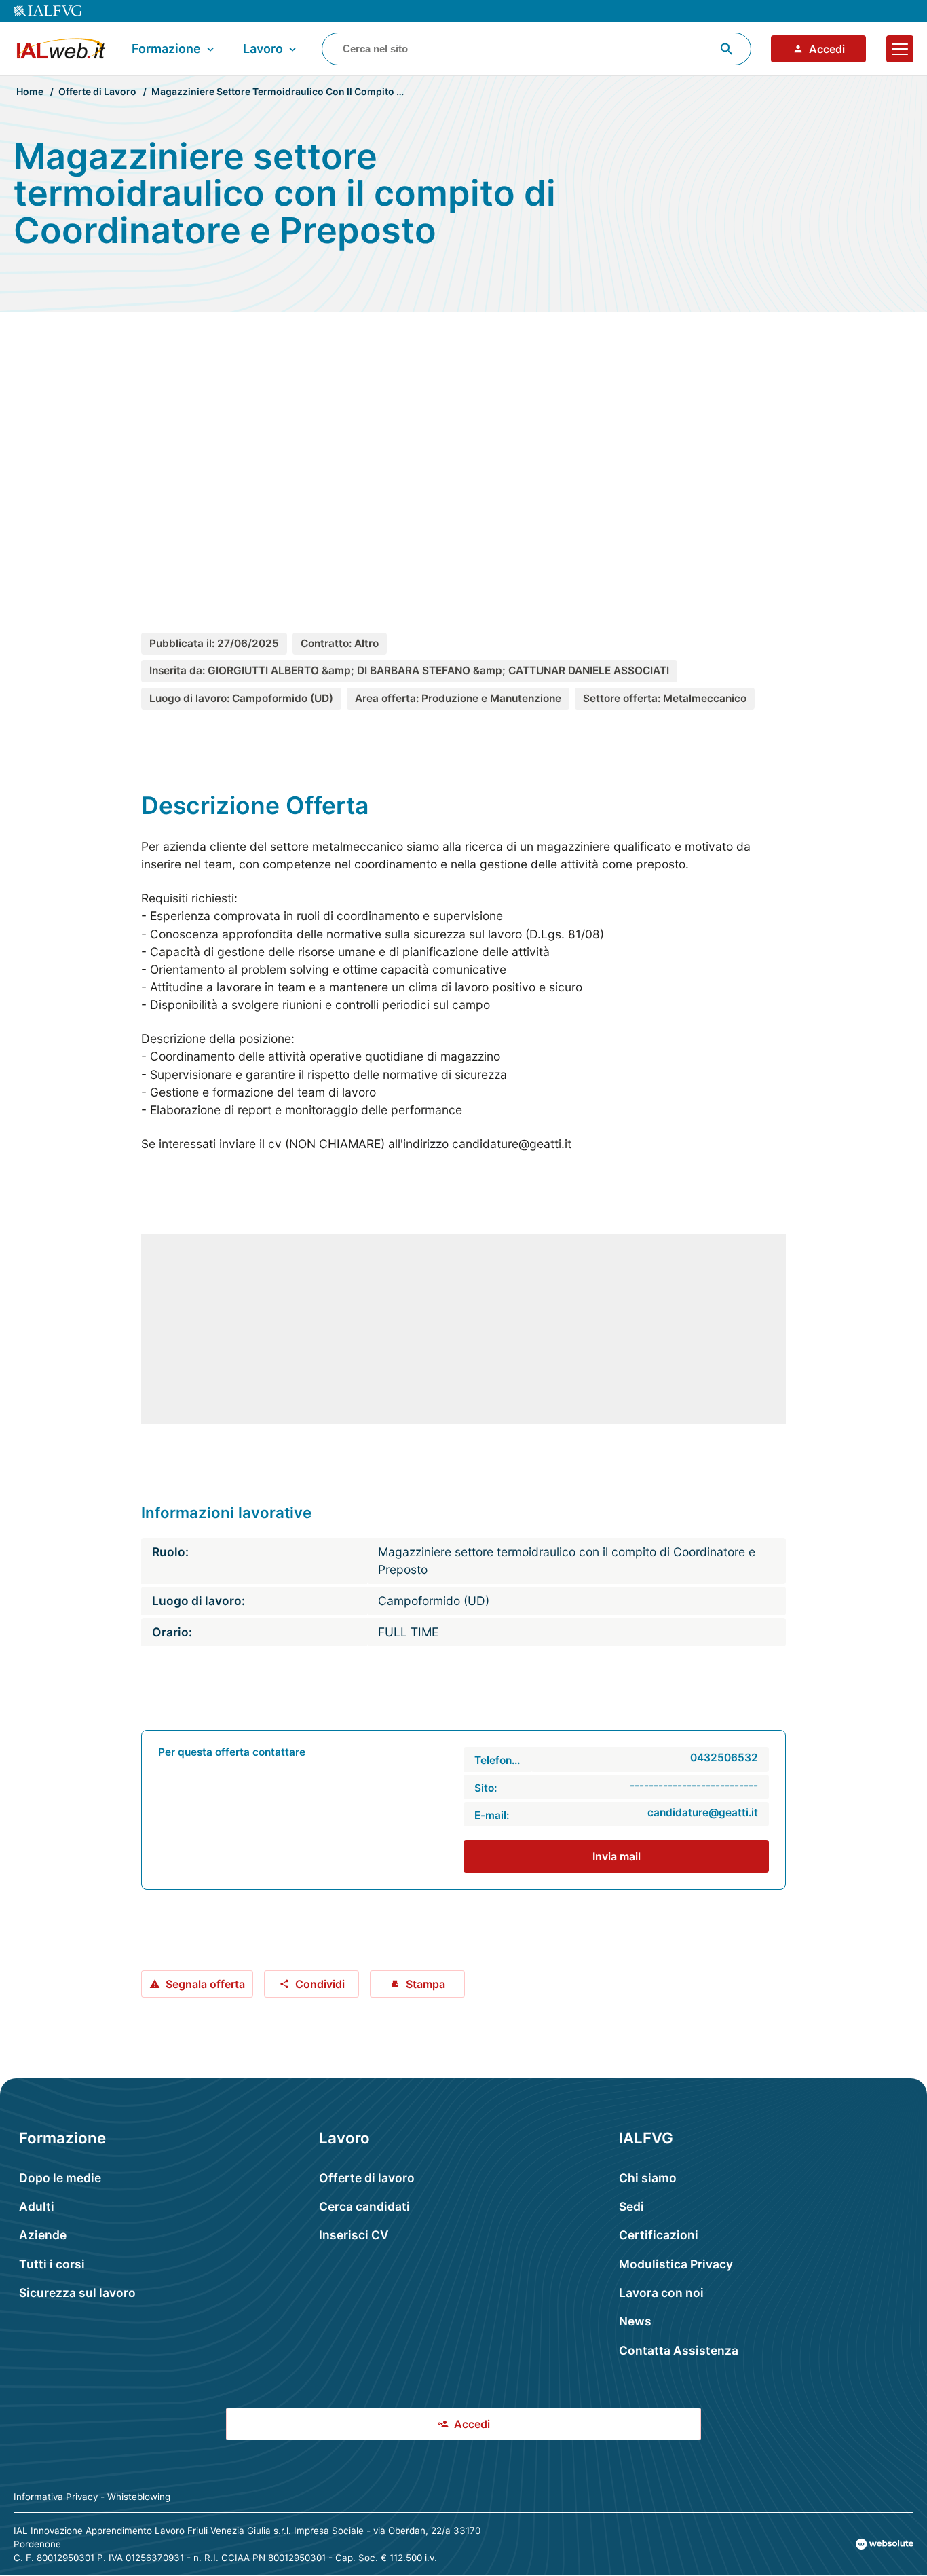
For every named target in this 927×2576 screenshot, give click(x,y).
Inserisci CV (354, 2235)
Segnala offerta (205, 1984)
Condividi (320, 1984)
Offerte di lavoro (367, 2178)
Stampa (425, 1984)
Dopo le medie (60, 2178)
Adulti (37, 2206)
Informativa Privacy (56, 2497)
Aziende (43, 2235)
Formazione (166, 49)
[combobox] (536, 49)
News (635, 2321)
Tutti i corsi (52, 2264)
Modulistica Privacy (676, 2264)
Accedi (827, 49)
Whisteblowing (139, 2497)
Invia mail (617, 1856)
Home (30, 91)
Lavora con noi (661, 2293)
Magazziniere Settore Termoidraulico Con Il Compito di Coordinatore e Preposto (337, 91)
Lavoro (263, 49)
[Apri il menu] (900, 49)
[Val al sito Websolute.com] (885, 2544)
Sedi (631, 2206)
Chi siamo (648, 2178)
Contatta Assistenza (679, 2350)
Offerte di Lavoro (97, 91)
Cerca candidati (364, 2206)
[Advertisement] (463, 450)
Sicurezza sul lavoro (77, 2293)
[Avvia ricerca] (727, 49)
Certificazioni (659, 2235)
